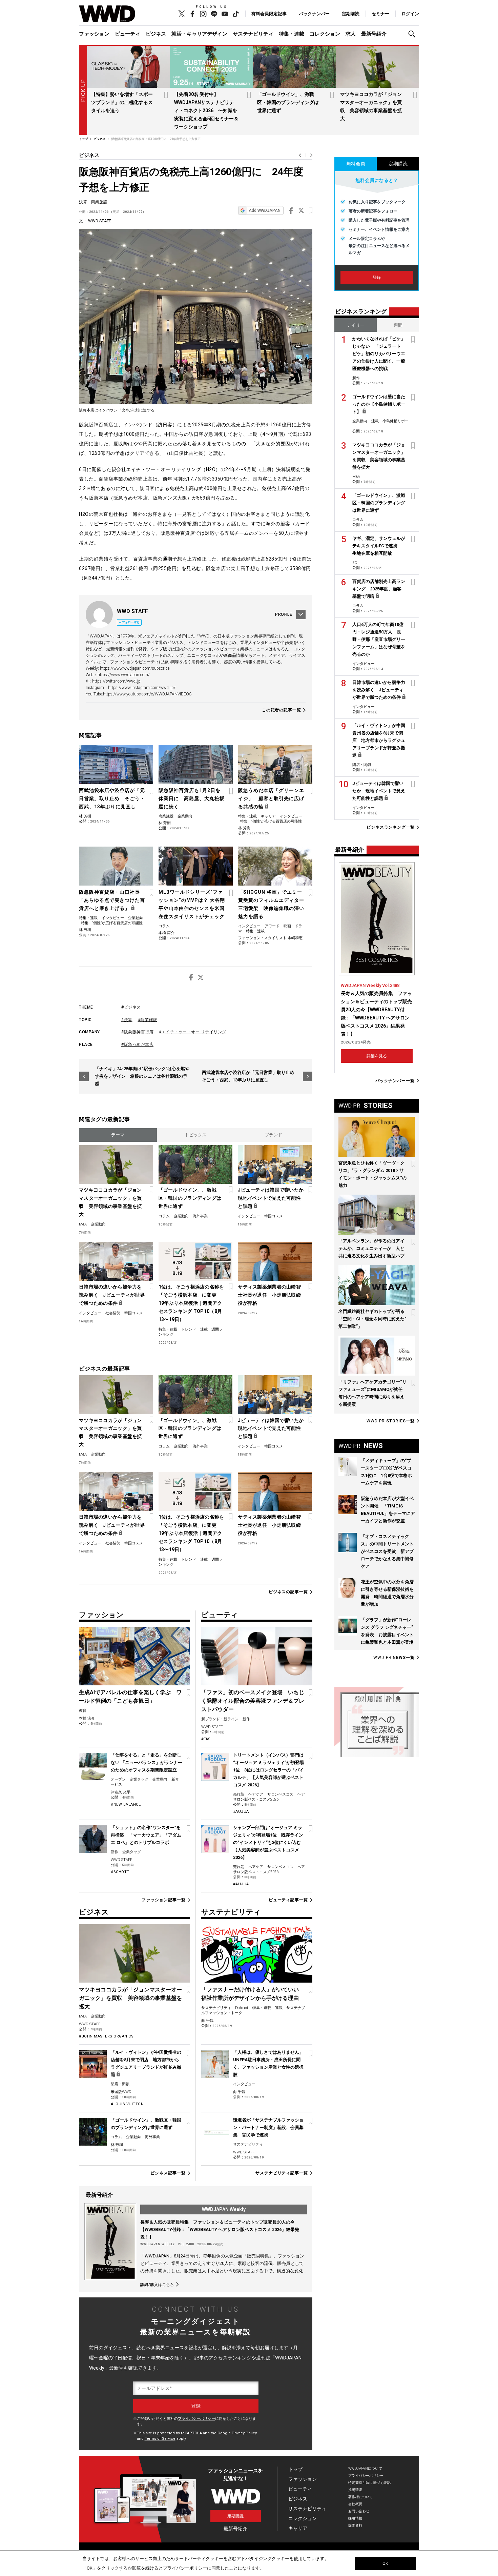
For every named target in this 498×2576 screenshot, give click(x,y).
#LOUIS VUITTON (127, 2104)
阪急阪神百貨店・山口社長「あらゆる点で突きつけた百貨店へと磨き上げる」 (112, 900)
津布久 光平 (121, 1792)
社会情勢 (113, 1313)
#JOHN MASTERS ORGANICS (106, 2036)
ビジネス (156, 34)
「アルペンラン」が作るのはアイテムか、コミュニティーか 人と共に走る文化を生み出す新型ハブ (371, 1248)
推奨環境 (355, 2490)
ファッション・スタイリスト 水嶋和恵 (270, 938)
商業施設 (99, 202)
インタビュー (291, 816)
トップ (295, 2469)
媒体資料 (355, 2525)
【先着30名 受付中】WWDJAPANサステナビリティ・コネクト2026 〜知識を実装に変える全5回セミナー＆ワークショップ (206, 110)
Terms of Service (160, 2439)
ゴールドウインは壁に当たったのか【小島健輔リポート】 (379, 404)
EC (355, 563)
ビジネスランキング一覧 (391, 827)
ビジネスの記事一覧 (288, 1592)
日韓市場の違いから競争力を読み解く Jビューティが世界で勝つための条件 (112, 1295)
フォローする (131, 622)
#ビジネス (131, 1007)
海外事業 (200, 1216)
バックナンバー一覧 (395, 1081)
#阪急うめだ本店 (137, 1044)
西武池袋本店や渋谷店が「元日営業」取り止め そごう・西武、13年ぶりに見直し (112, 798)
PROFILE (284, 614)
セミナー (380, 14)
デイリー (356, 325)
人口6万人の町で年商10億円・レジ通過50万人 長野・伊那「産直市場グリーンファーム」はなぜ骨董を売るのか (379, 639)
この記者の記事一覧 (282, 710)
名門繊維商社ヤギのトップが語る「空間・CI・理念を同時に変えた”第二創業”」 (372, 1319)
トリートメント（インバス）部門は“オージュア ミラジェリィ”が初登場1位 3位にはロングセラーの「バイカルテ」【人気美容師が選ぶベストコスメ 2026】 (268, 1770)
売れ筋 (239, 1794)
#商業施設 (148, 1020)
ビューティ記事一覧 (288, 1900)
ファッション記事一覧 (163, 1900)
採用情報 (355, 2518)
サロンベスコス (280, 1794)
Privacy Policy (244, 2433)
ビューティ (128, 34)
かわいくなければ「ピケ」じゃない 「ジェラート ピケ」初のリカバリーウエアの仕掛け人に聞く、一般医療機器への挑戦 (379, 354)
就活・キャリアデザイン (199, 34)
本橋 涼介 (167, 933)
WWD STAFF (99, 221)
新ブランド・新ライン (220, 1719)
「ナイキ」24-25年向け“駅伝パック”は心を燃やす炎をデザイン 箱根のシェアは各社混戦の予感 (142, 1076)
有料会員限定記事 (269, 14)
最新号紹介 (374, 34)
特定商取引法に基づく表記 (369, 2483)
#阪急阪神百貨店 (137, 1032)
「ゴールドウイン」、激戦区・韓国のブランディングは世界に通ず (288, 102)
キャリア (268, 816)
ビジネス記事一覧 (168, 2173)
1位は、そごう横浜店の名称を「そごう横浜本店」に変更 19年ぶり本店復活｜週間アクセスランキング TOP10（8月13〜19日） (191, 1303)
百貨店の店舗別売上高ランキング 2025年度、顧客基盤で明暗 (379, 589)
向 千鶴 (207, 2021)
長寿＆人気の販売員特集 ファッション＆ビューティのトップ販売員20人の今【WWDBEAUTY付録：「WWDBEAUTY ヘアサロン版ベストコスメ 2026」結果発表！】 (220, 2229)
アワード (272, 926)
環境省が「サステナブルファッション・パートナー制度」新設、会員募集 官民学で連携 (268, 2127)
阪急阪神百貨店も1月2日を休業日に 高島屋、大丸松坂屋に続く (192, 798)
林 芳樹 (85, 816)
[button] (414, 34)
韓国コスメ (274, 1216)
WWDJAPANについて (365, 2468)
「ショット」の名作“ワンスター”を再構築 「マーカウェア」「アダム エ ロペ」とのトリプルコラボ (146, 1835)
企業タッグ (139, 1779)
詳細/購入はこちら (157, 2285)
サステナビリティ (253, 34)
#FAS (206, 1739)
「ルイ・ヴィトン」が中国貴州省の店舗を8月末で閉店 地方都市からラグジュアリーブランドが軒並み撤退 (379, 740)
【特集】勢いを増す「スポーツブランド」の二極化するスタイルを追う (122, 102)
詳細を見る (377, 1056)
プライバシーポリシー (196, 2419)
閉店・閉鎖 (120, 2084)
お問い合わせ (359, 2511)
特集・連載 (292, 34)
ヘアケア (256, 1794)
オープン (118, 1779)
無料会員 (356, 164)
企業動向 (185, 816)
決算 (83, 202)
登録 (377, 278)
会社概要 (355, 2504)
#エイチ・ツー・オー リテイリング (193, 1032)
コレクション (325, 34)
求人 (351, 34)
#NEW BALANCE (126, 1804)
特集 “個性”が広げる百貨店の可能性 (271, 821)
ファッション (94, 34)
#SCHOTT (120, 1872)
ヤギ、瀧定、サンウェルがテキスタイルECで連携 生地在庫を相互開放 (379, 546)
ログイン (410, 14)
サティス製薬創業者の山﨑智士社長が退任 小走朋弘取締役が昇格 (269, 1295)
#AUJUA (241, 1812)
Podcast (242, 2008)
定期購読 (351, 14)
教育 (83, 1711)
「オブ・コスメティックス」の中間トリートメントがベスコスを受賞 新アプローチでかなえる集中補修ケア (387, 1551)
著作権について (361, 2497)
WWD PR (391, 1421)
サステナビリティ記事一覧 (282, 2173)
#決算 (127, 1020)
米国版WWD (121, 2092)
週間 (398, 325)
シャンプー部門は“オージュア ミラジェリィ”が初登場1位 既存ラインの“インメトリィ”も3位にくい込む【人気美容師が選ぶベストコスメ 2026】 (268, 1842)
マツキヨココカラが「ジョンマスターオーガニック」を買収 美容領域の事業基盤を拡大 (110, 1202)
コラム (164, 926)
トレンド (189, 1329)
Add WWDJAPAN (265, 210)
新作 (115, 1852)
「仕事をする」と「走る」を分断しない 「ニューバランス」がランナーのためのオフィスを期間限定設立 (147, 1762)
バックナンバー (314, 14)
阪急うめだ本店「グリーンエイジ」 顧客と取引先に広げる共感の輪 (271, 798)
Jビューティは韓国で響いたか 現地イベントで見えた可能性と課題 (271, 1198)
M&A (83, 1224)
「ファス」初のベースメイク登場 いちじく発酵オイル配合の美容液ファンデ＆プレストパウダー (253, 1701)
